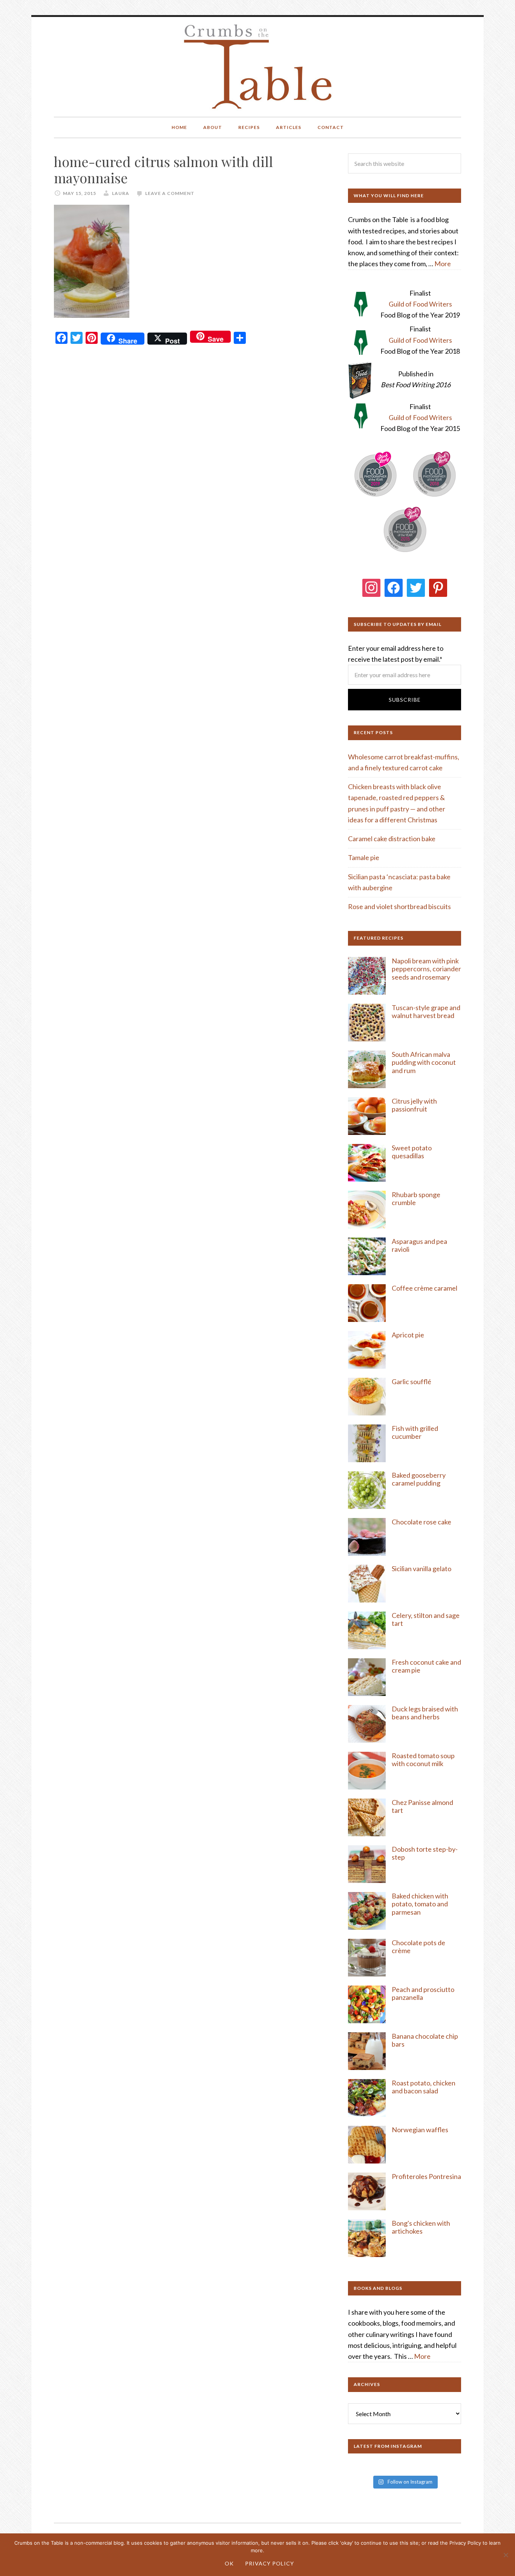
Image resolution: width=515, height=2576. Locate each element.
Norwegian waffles (420, 2130)
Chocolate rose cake (422, 1522)
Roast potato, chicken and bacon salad (424, 2087)
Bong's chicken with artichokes (421, 2227)
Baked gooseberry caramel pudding (419, 1479)
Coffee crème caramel (425, 1288)
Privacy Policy (270, 2563)
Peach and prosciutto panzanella (423, 1993)
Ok (229, 2563)
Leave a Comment (170, 193)
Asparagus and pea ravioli (419, 1245)
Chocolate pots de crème (418, 1947)
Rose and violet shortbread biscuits (399, 906)
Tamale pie (364, 857)
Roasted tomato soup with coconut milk (423, 1760)
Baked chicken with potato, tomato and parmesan (420, 1904)
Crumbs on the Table (258, 67)
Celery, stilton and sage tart (426, 1619)
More (443, 264)
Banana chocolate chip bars (425, 2040)
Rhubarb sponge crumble (416, 1199)
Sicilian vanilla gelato (422, 1569)
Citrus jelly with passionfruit (414, 1105)
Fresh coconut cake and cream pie (426, 1666)
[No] (506, 2555)
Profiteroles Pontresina (426, 2176)
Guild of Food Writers (420, 304)
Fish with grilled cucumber (415, 1432)
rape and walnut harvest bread (426, 1012)
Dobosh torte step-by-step (425, 1853)
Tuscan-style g (413, 1007)
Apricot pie (408, 1335)
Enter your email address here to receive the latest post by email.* (396, 654)
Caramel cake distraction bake (392, 839)
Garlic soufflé (412, 1382)
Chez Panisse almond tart (422, 1806)
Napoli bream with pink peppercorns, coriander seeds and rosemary (426, 969)
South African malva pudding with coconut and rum (424, 1062)
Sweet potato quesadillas (412, 1152)
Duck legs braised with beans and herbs (425, 1713)
